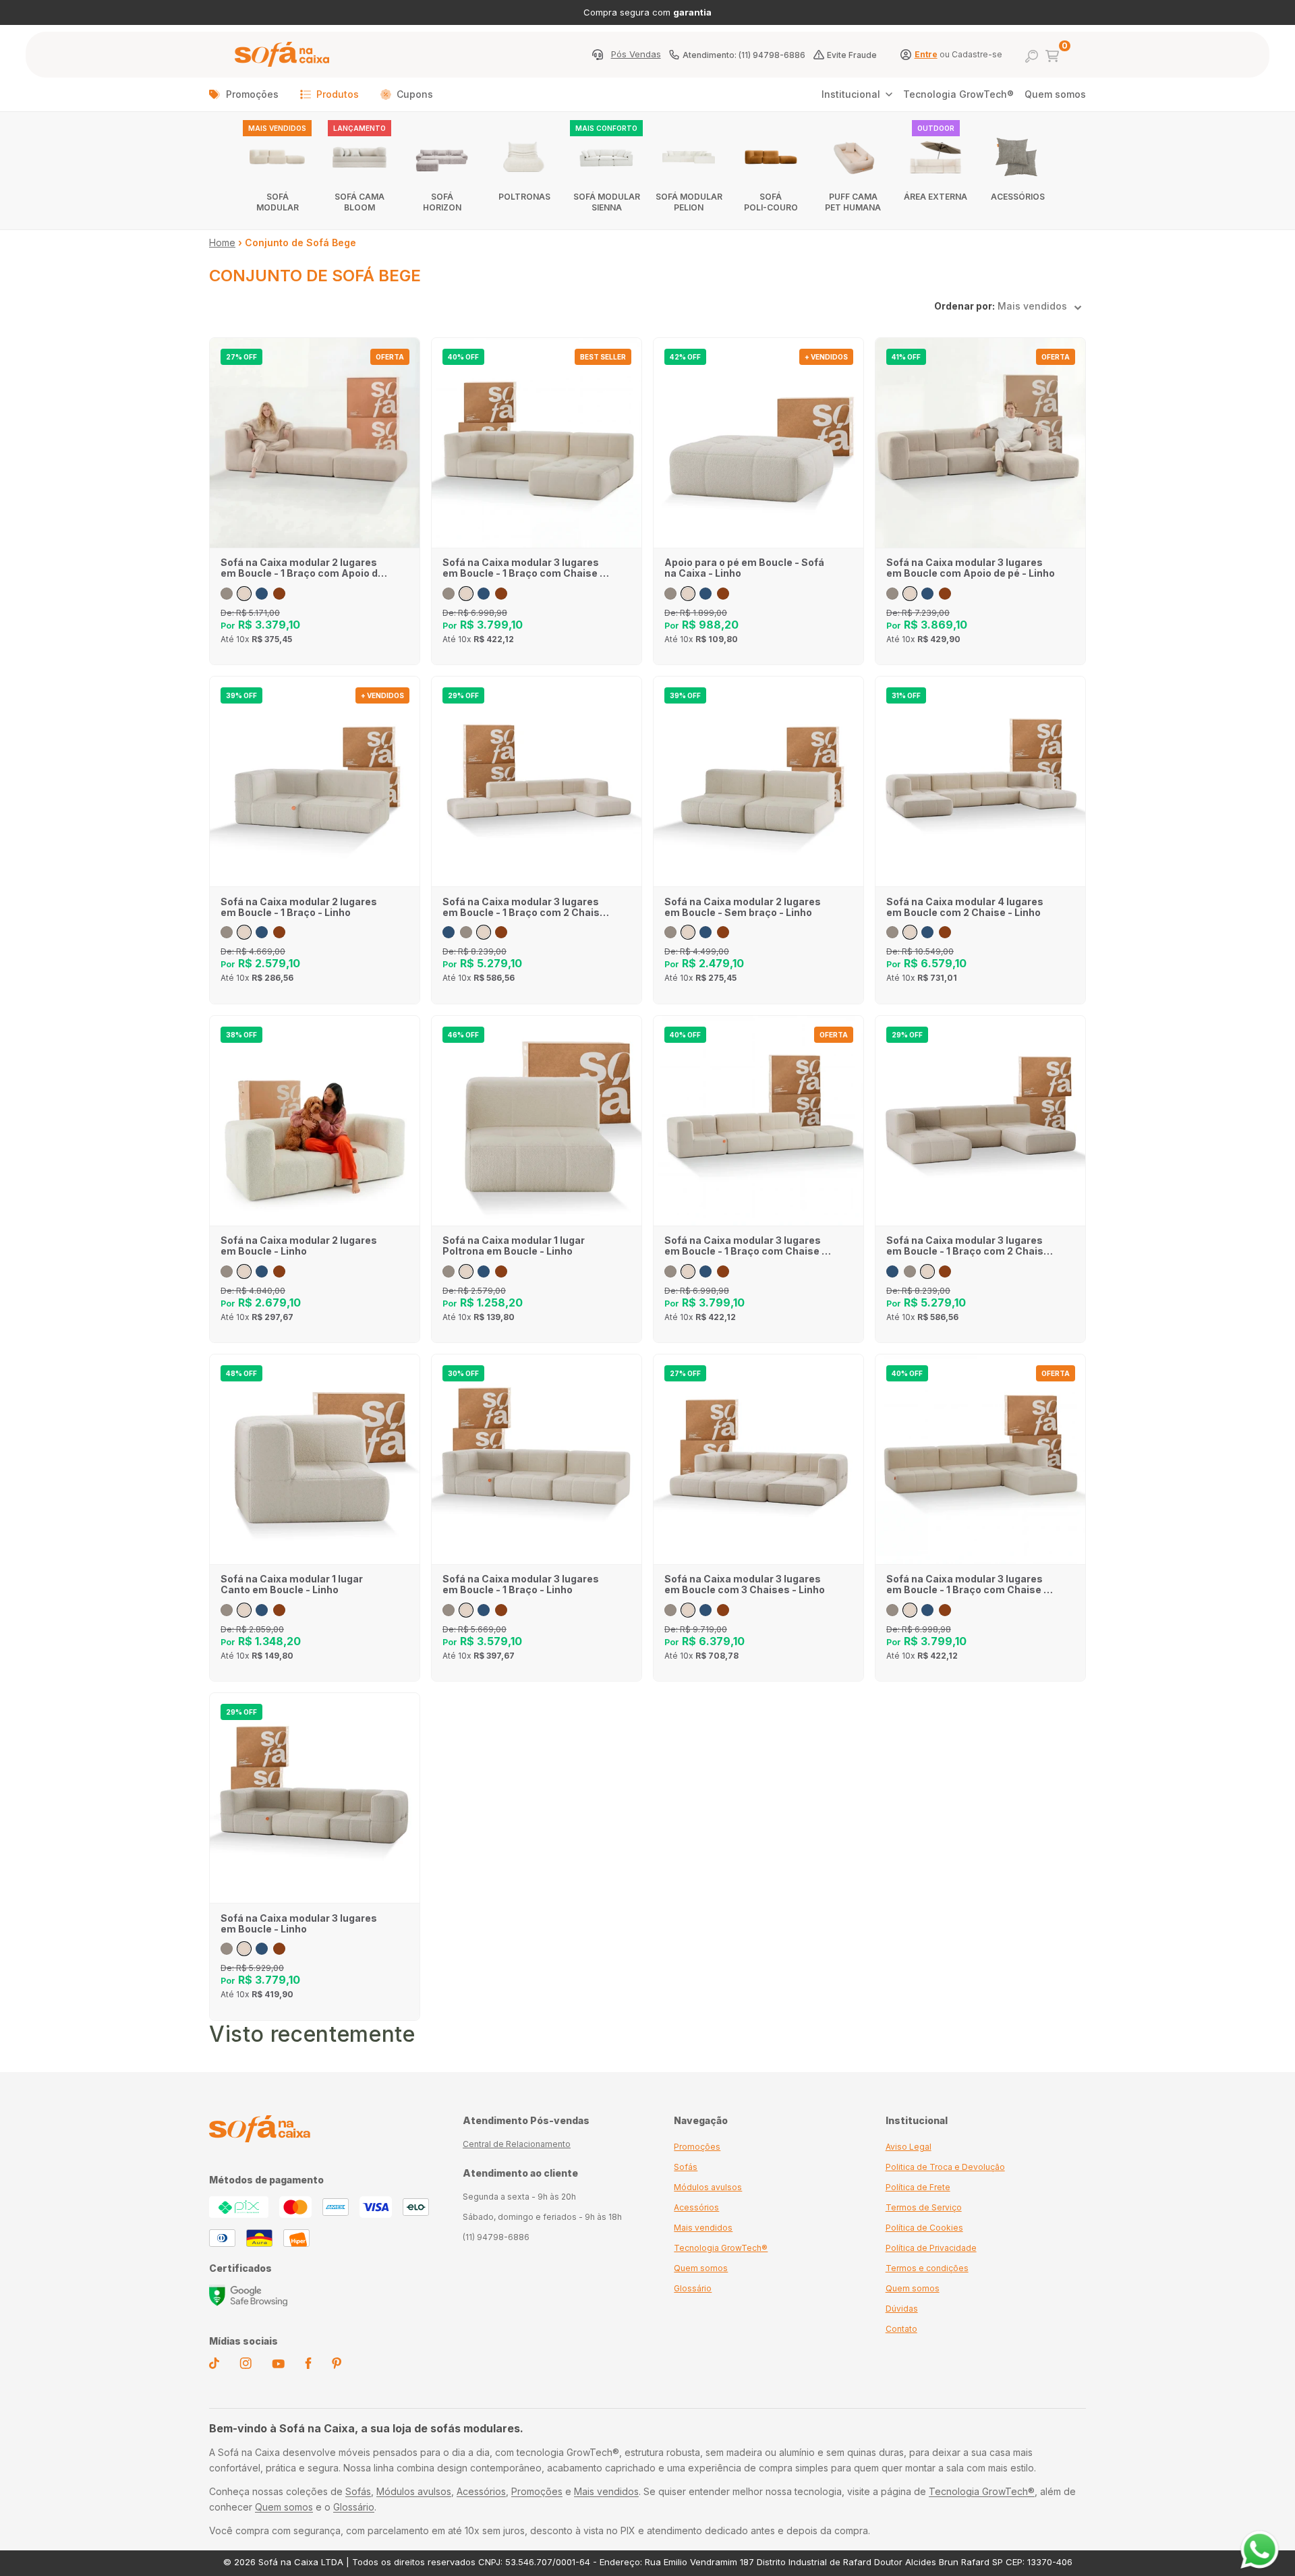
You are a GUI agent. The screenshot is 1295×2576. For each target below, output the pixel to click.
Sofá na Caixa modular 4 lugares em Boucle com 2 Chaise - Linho (965, 907)
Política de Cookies (924, 2228)
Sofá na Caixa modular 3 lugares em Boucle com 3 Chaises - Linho (745, 1584)
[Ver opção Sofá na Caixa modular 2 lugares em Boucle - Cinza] (227, 1271)
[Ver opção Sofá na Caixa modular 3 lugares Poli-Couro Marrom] (279, 1949)
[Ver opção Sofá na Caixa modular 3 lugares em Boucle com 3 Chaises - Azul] (706, 1610)
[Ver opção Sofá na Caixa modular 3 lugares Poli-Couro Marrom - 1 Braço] (501, 1610)
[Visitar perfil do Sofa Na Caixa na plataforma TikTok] (214, 2366)
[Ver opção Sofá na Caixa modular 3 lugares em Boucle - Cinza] (227, 1949)
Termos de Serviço (924, 2207)
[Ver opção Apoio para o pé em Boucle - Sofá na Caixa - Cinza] (670, 594)
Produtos (338, 94)
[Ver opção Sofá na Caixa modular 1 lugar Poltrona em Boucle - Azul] (484, 1271)
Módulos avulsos (708, 2187)
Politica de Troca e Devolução (945, 2167)
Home (222, 242)
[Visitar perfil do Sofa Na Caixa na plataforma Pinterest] (337, 2366)
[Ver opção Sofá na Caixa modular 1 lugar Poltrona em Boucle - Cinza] (449, 1271)
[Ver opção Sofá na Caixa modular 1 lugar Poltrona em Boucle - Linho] (466, 1271)
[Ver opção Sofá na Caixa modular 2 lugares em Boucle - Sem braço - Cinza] (670, 932)
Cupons (415, 94)
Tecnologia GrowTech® (958, 94)
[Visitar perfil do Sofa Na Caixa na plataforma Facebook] (308, 2366)
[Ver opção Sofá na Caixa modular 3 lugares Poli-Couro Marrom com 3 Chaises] (723, 1610)
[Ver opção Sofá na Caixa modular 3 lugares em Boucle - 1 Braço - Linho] (466, 1610)
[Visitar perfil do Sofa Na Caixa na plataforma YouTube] (278, 2365)
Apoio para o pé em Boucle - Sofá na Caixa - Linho (744, 568)
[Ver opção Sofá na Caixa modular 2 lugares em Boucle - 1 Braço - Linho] (244, 932)
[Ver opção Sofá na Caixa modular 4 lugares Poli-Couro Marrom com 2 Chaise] (945, 932)
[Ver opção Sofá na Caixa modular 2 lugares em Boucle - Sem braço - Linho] (688, 932)
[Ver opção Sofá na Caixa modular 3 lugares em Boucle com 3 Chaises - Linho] (688, 1610)
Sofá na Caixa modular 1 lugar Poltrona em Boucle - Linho (514, 1246)
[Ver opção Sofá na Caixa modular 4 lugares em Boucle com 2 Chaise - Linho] (910, 932)
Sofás (686, 2167)
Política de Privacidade (931, 2248)
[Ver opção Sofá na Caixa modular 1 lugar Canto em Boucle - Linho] (244, 1610)
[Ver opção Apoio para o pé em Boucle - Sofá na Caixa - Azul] (706, 594)
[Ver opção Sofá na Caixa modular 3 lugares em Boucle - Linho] (244, 1949)
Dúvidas (902, 2309)
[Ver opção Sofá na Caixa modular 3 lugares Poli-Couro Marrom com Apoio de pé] (945, 594)
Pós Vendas (636, 55)
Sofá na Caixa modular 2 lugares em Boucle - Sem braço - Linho (743, 907)
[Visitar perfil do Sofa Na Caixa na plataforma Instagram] (246, 2366)
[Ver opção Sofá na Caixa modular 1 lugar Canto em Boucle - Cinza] (227, 1610)
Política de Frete (918, 2187)
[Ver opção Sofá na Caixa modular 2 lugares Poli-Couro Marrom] (279, 1271)
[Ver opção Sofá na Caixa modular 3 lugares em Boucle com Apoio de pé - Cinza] (892, 594)
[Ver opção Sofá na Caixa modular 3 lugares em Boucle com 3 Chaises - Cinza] (670, 1610)
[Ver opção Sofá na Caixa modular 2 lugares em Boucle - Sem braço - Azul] (706, 932)
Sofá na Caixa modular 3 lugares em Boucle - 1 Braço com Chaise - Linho (523, 568)
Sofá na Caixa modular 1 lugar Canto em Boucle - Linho (292, 1584)
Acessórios (696, 2207)
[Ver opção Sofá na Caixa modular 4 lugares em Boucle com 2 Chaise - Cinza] (892, 932)
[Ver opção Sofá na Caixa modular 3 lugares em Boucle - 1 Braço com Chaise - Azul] (484, 594)
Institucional (851, 94)
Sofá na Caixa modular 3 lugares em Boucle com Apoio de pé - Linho (971, 568)
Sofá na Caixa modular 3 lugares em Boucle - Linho (299, 1924)
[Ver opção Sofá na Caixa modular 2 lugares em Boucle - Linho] (244, 1271)
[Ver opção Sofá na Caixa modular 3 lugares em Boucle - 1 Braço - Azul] (484, 1610)
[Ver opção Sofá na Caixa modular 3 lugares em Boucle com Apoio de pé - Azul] (927, 594)
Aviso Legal (909, 2147)
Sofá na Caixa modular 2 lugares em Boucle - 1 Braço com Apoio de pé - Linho (302, 568)
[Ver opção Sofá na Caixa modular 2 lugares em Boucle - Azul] (262, 1271)
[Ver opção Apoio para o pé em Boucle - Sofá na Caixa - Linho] (688, 594)
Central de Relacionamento (517, 2144)
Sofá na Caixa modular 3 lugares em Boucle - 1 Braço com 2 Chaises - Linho (527, 907)
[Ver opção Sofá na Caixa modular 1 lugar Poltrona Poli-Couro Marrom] (501, 1271)
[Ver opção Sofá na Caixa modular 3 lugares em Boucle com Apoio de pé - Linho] (910, 594)
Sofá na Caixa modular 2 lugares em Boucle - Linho (299, 1246)
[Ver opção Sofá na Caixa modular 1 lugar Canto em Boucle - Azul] (262, 1610)
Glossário (693, 2288)
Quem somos (1055, 94)
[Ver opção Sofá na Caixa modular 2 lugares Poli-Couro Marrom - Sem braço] (723, 932)
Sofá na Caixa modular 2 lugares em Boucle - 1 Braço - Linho (299, 907)
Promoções (252, 94)
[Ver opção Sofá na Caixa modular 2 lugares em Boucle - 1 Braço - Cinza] (227, 932)
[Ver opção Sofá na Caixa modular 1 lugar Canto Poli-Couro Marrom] (279, 1610)
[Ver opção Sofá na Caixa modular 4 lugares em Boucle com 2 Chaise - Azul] (927, 932)
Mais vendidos (703, 2228)
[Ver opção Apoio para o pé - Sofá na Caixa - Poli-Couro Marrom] (723, 594)
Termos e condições (927, 2268)
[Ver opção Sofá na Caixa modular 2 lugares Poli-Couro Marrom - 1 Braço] (279, 932)
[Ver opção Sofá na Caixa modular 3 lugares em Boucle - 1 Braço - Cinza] (449, 1610)
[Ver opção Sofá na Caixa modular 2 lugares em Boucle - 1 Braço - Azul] (262, 932)
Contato (901, 2329)
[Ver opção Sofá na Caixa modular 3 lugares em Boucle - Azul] (262, 1949)
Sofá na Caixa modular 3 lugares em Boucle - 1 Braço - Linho (521, 1584)
